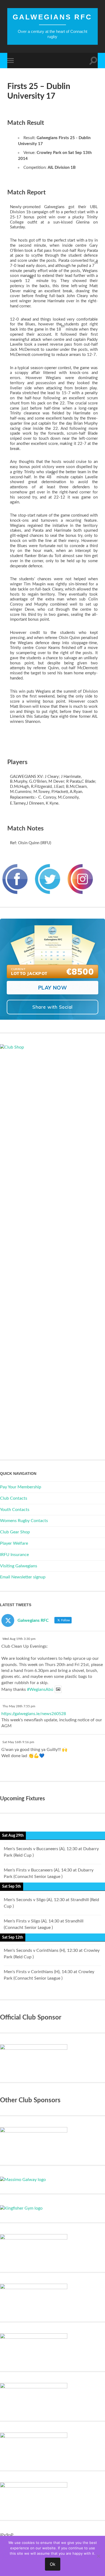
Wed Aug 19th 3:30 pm (19, 1639)
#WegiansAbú (40, 1689)
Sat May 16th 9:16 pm (18, 1742)
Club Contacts (14, 1498)
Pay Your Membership (21, 1487)
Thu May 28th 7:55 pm (19, 1706)
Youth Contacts (15, 1510)
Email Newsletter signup (23, 1577)
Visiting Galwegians (19, 1566)
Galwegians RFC (52, 17)
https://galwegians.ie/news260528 (34, 1714)
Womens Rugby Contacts (24, 1521)
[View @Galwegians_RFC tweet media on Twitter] (58, 1689)
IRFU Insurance (14, 1555)
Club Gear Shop (15, 1532)
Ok (53, 2564)
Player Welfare (14, 1543)
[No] (98, 2556)
